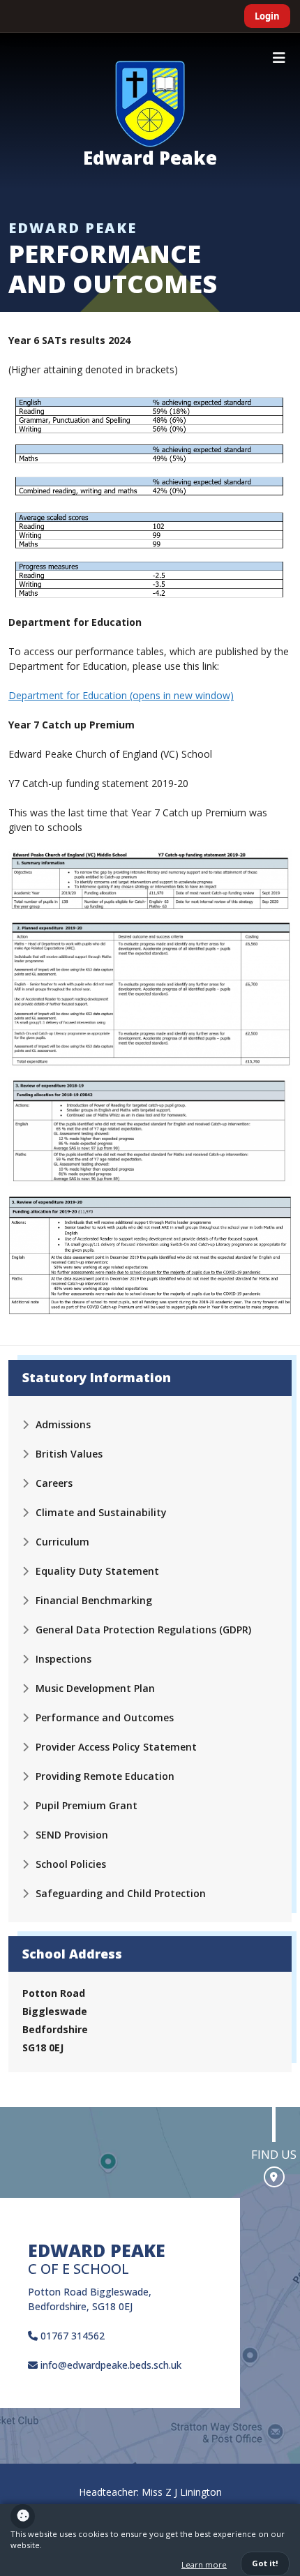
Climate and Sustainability (101, 1512)
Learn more (204, 2564)
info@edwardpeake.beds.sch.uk (110, 2365)
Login (267, 16)
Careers (54, 1483)
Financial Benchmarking (94, 1600)
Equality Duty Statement (97, 1571)
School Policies (71, 1864)
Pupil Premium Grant (87, 1805)
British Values (69, 1454)
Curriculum (62, 1542)
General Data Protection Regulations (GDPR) (143, 1630)
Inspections (63, 1659)
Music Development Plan (95, 1688)
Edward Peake (150, 158)
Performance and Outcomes (105, 1717)
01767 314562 (71, 2336)
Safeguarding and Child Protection (121, 1893)
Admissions (63, 1424)
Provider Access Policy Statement (116, 1747)
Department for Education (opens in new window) (121, 695)
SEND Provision (72, 1835)
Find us (274, 2154)
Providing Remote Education (105, 1776)
